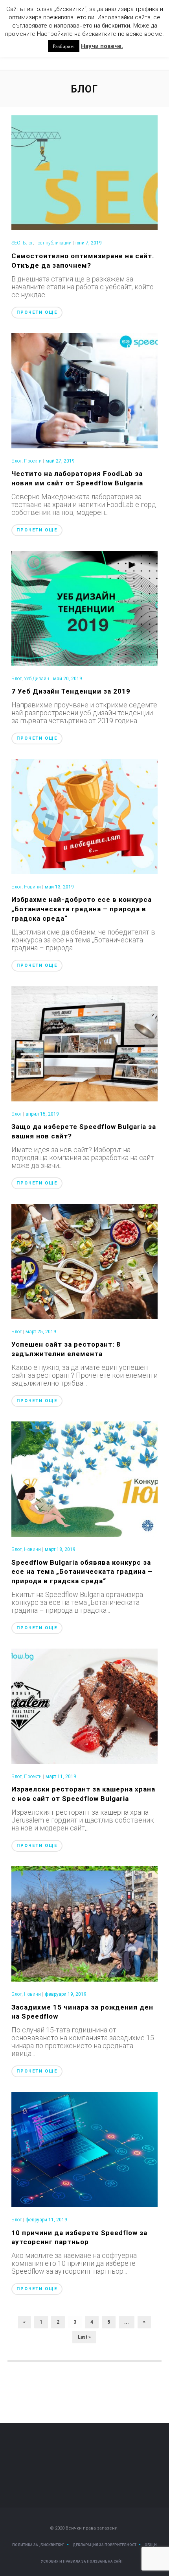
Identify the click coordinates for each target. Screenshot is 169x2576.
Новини (32, 887)
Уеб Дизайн (37, 679)
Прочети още (37, 312)
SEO (16, 243)
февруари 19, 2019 (66, 1994)
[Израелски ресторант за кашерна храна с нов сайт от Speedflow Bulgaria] (85, 1705)
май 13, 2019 (59, 887)
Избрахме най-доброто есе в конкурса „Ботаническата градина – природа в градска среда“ (82, 909)
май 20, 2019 (68, 679)
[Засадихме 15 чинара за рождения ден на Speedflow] (85, 1923)
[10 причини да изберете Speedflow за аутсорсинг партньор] (85, 2149)
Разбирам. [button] (64, 46)
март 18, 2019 (60, 1549)
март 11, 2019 (61, 1777)
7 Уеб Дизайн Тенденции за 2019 (71, 691)
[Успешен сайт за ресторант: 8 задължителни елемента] (85, 1261)
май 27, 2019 (60, 461)
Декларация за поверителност (105, 2545)
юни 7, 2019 (89, 243)
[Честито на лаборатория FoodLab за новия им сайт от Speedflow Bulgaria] (85, 390)
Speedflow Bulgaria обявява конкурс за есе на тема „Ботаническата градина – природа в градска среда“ (82, 1572)
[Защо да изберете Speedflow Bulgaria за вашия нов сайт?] (85, 1043)
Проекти (33, 461)
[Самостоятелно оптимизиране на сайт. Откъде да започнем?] (85, 172)
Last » (84, 2337)
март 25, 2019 (41, 1332)
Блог (28, 243)
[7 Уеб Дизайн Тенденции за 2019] (85, 608)
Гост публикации (53, 243)
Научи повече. (102, 46)
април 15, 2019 (42, 1114)
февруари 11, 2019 (46, 2220)
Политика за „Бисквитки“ (38, 2545)
